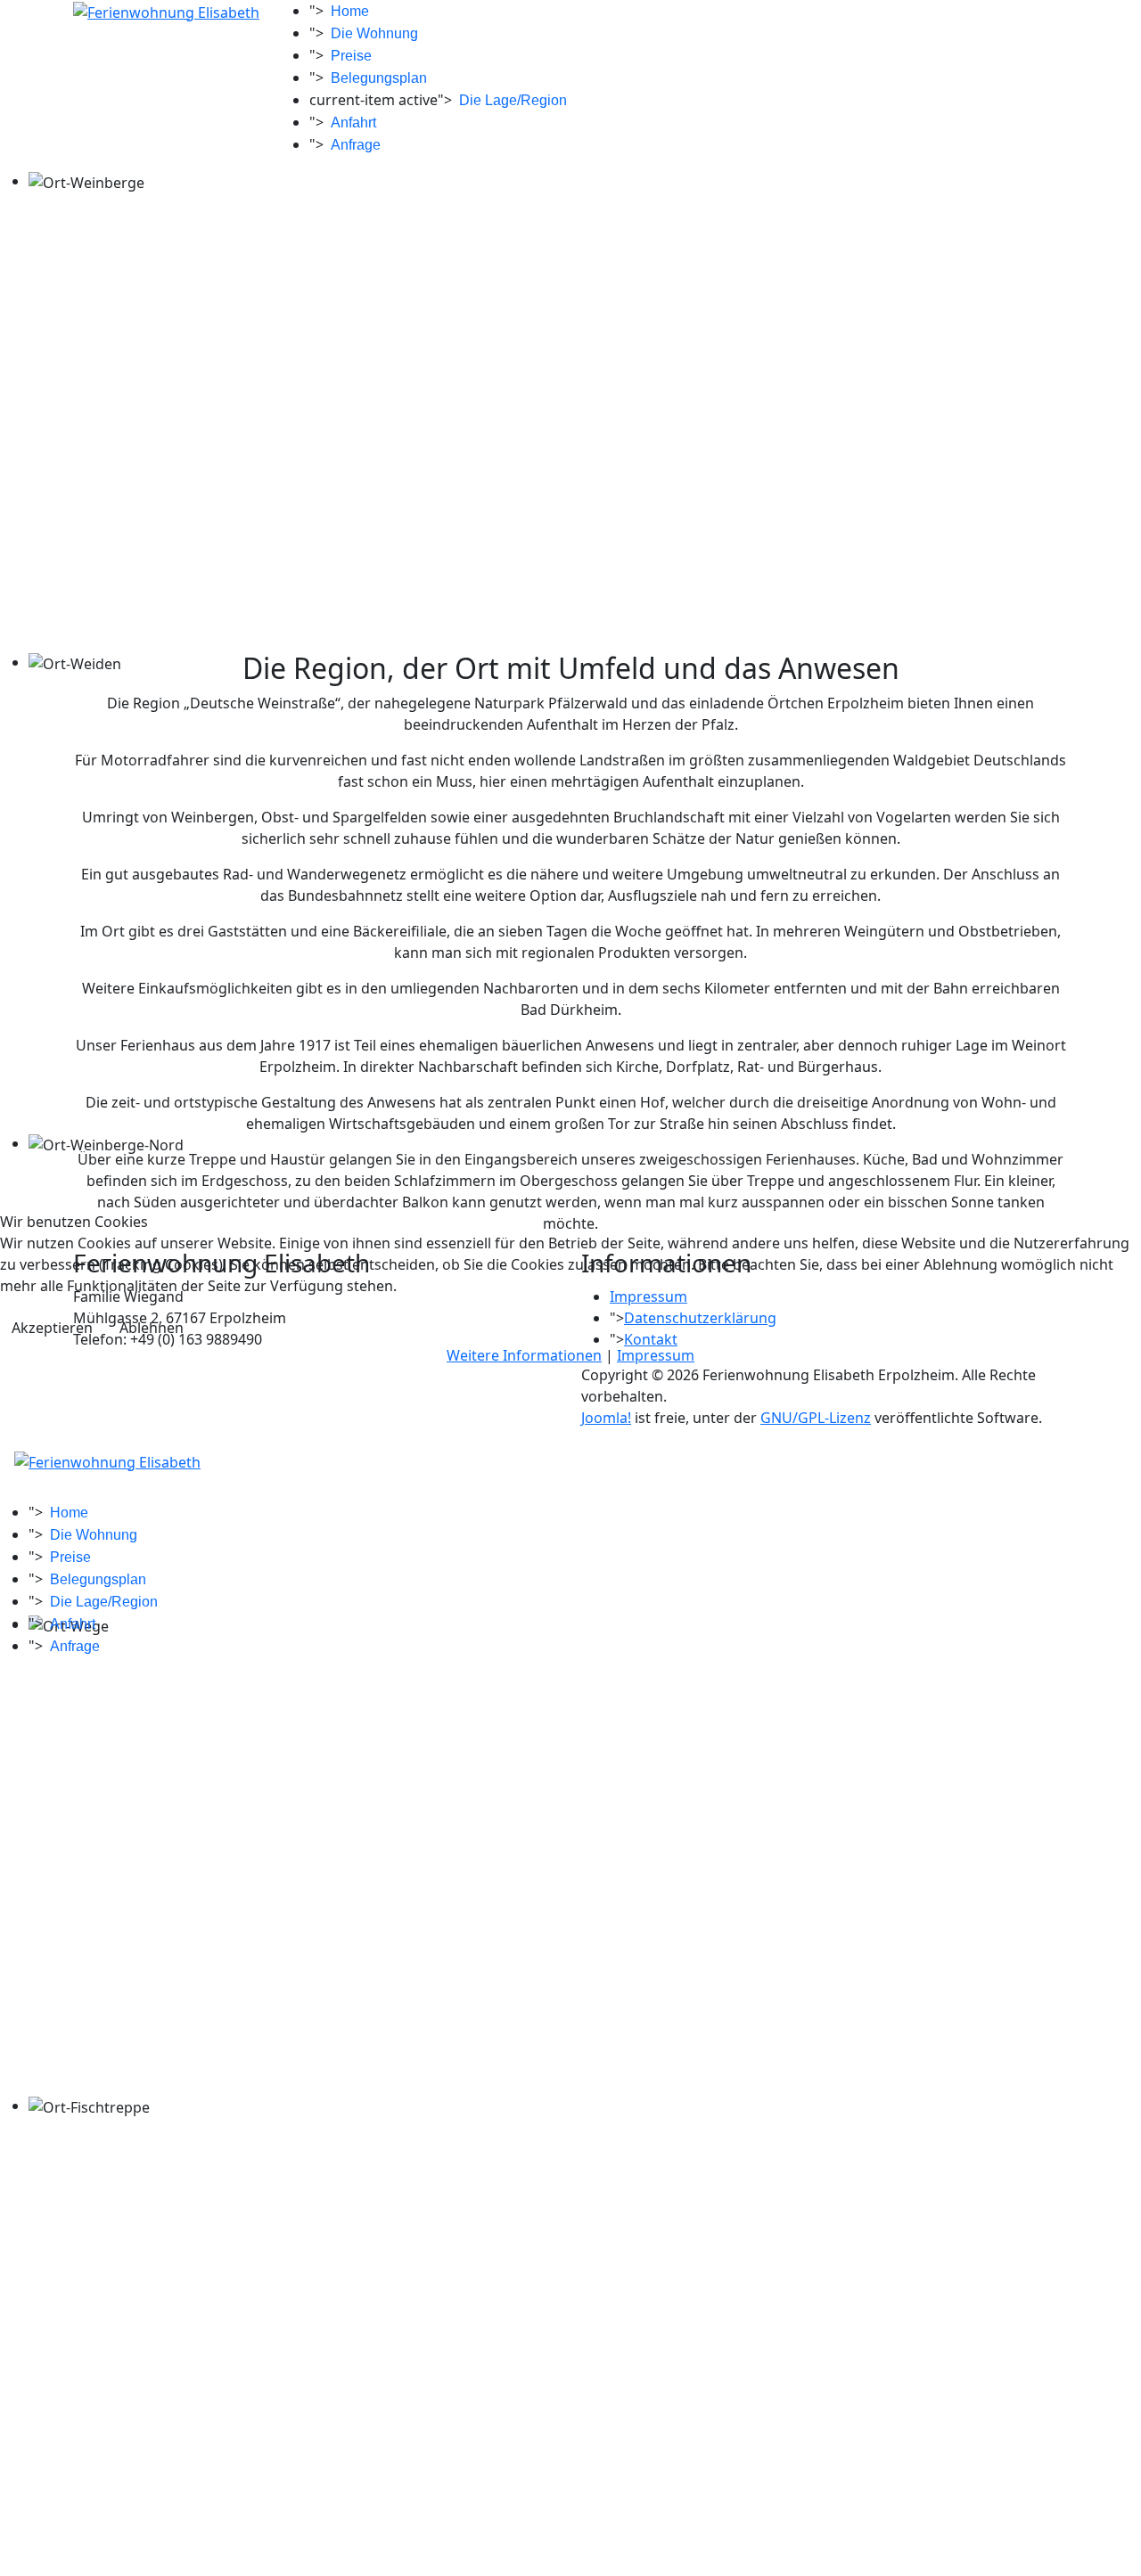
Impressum (656, 1355)
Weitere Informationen (524, 1355)
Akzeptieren (52, 1328)
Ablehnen (152, 1328)
